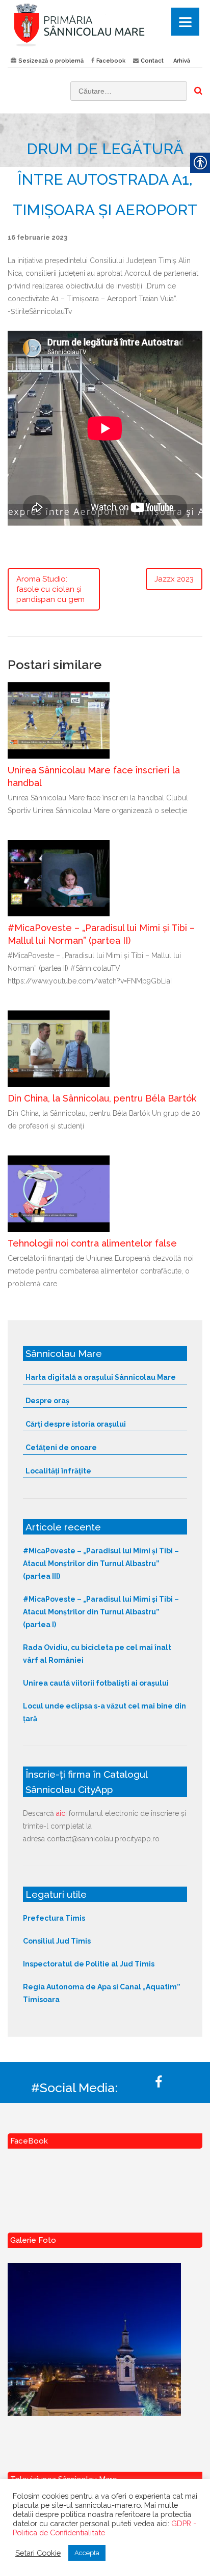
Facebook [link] (111, 61)
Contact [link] (152, 61)
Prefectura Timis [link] (54, 1918)
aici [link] (61, 1813)
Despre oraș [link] (47, 1401)
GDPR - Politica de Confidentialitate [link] (104, 2528)
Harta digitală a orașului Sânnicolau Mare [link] (101, 1377)
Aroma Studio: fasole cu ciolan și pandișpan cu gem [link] (50, 589)
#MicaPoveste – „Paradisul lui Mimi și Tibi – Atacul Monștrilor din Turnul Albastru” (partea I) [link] (101, 1612)
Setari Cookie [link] (38, 2553)
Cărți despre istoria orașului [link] (76, 1424)
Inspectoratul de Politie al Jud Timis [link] (89, 1964)
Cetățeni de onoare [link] (61, 1448)
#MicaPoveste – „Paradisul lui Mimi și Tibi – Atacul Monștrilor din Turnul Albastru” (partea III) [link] (101, 1564)
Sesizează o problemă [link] (51, 61)
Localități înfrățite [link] (58, 1471)
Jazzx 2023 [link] (174, 579)
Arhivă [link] (182, 61)
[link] (105, 25)
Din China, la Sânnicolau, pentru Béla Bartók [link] (102, 1098)
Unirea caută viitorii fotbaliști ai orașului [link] (96, 1683)
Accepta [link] (87, 2553)
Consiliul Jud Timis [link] (57, 1941)
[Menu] (185, 22)
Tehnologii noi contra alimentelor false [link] (92, 1243)
